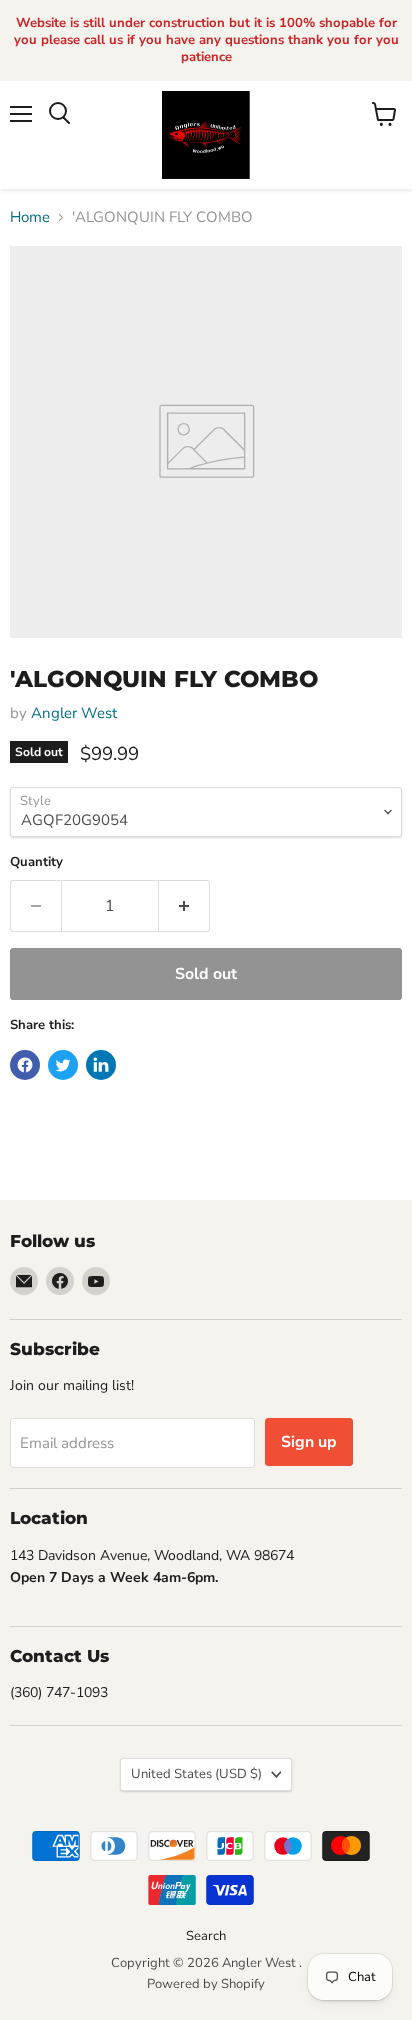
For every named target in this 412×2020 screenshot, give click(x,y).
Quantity (36, 862)
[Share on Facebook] (25, 1065)
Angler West (74, 713)
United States (196, 1774)
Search (206, 1936)
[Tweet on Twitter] (63, 1065)
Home (30, 217)
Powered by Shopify (206, 1984)
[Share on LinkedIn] (101, 1065)
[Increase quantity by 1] (184, 906)
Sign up (309, 1442)
